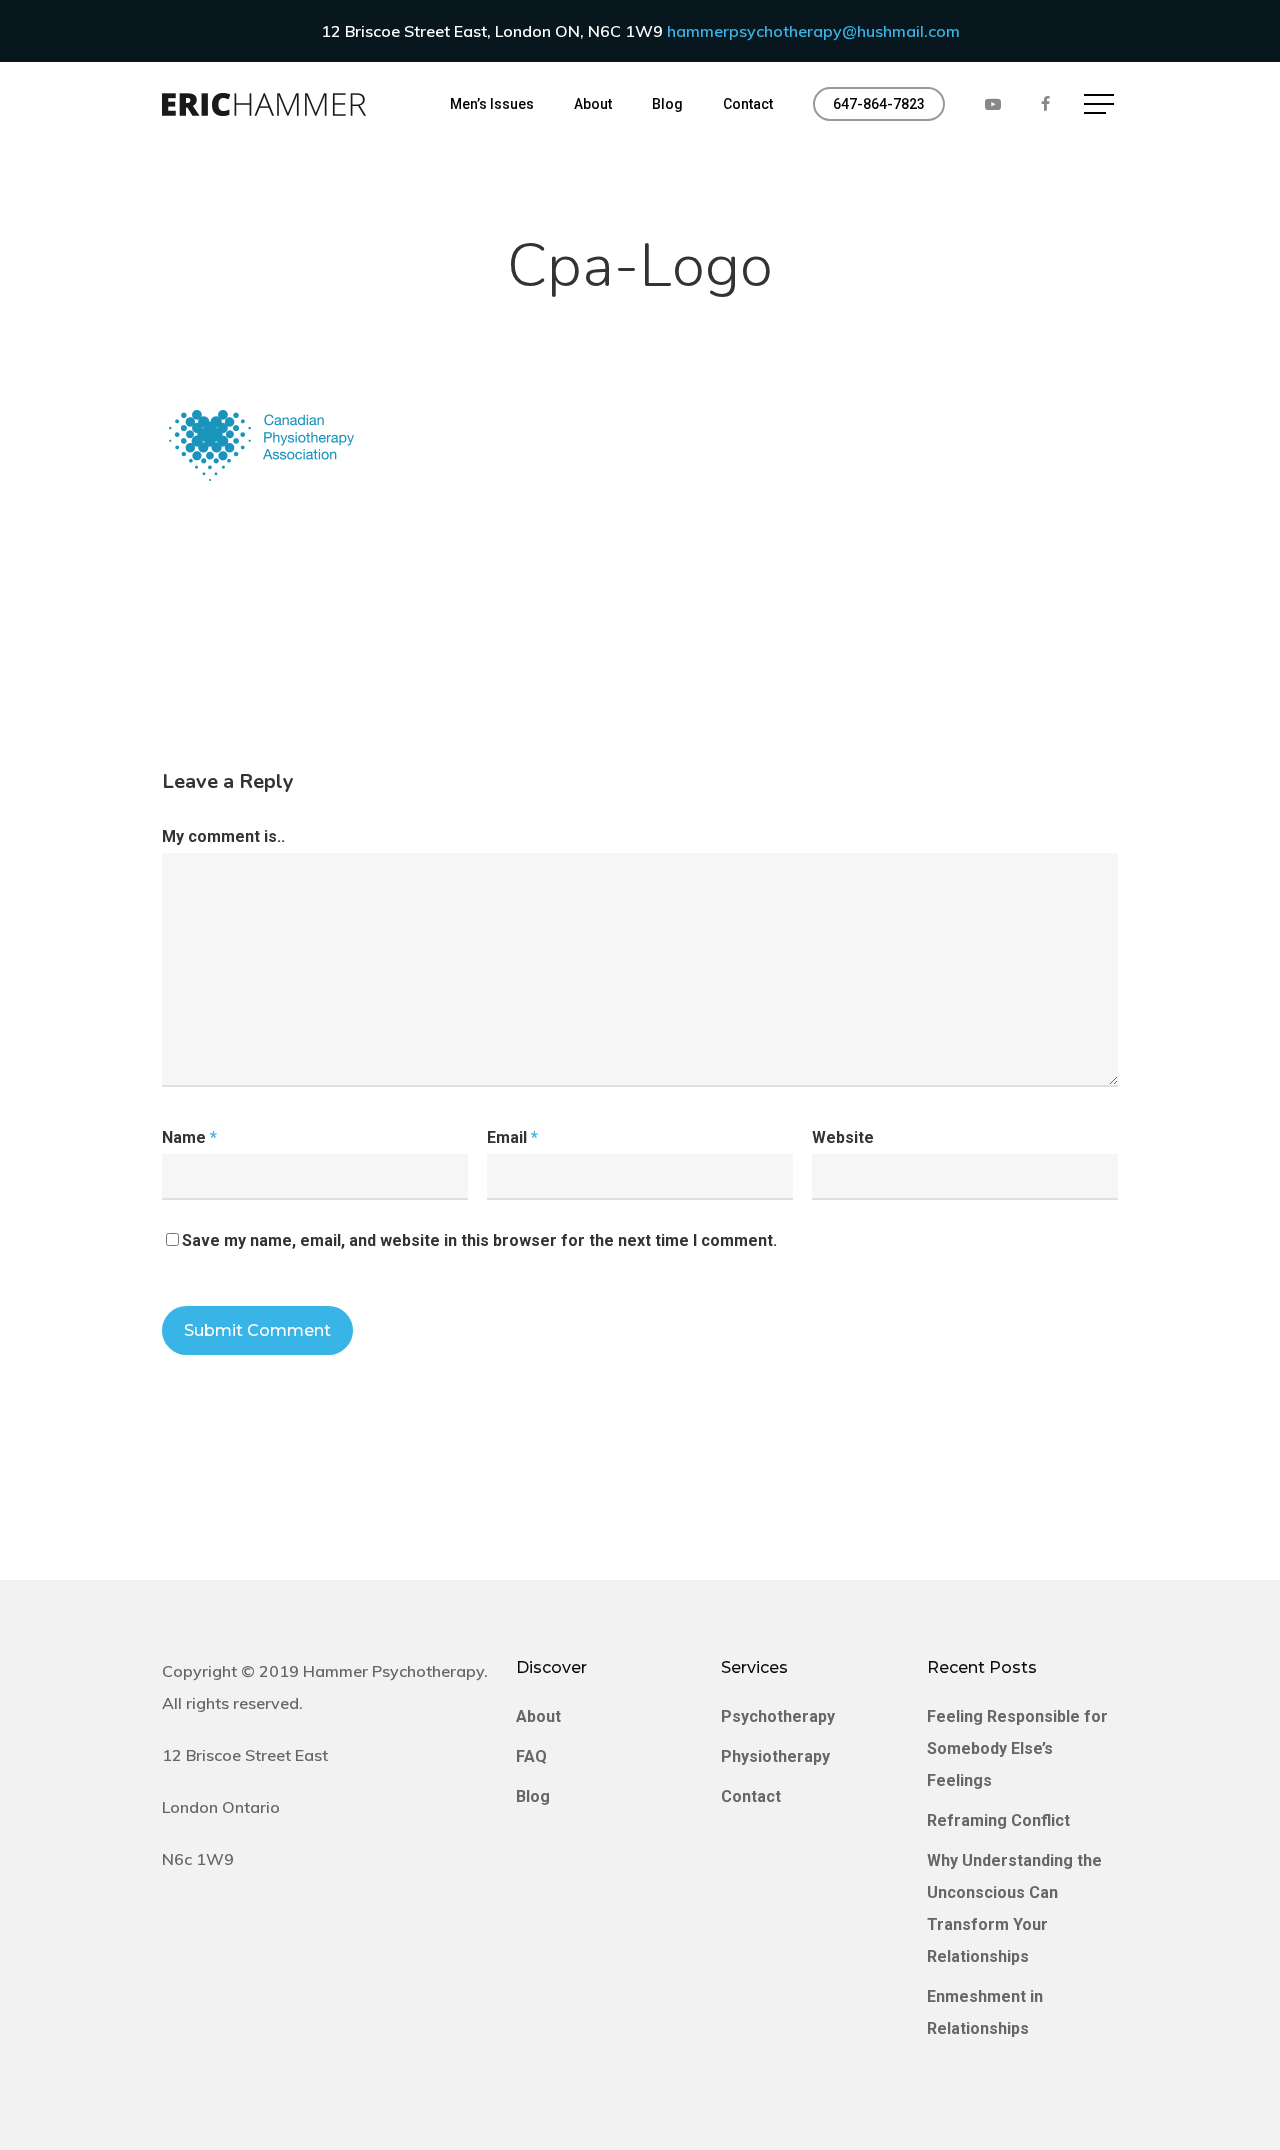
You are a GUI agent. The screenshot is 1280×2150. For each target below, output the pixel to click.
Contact (751, 1796)
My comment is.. (223, 836)
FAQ (531, 1756)
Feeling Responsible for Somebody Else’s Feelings (1017, 1748)
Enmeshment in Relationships (985, 2012)
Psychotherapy (778, 1716)
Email (512, 1137)
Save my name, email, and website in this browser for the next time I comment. (479, 1240)
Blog (533, 1796)
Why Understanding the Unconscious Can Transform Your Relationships (1014, 1908)
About (538, 1716)
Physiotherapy (775, 1756)
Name (189, 1137)
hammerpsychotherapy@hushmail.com (813, 31)
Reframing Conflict (998, 1820)
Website (843, 1137)
